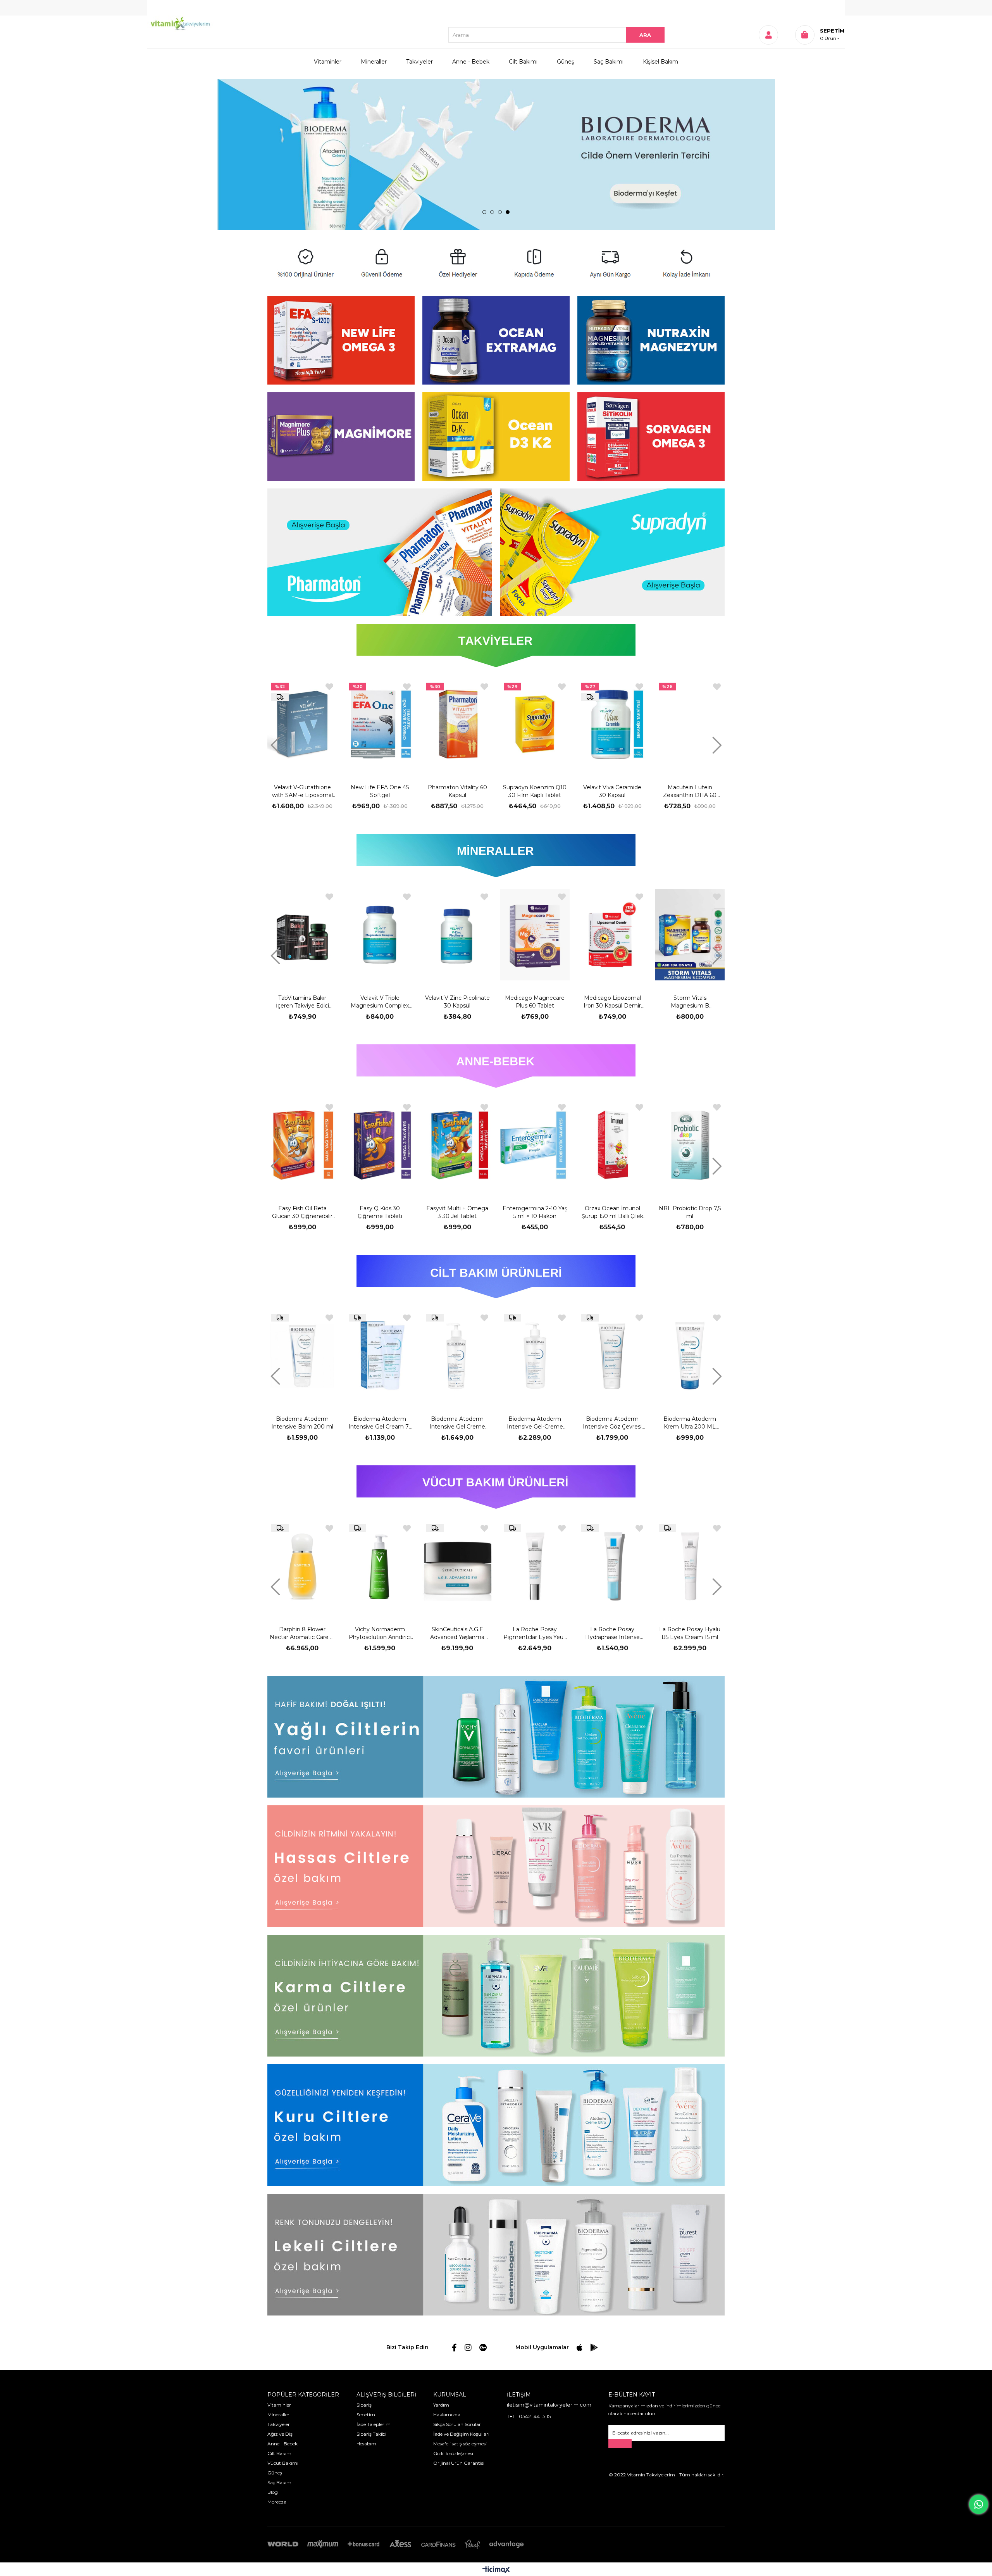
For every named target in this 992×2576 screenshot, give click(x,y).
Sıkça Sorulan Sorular (457, 2424)
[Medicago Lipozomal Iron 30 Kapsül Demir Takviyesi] (380, 935)
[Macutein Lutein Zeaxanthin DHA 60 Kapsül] (535, 725)
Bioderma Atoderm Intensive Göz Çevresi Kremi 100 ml (381, 1423)
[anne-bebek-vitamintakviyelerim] (496, 1066)
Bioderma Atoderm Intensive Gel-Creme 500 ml (303, 1423)
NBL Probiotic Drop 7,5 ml (457, 1212)
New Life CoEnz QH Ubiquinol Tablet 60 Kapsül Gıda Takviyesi (690, 791)
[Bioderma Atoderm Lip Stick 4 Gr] (691, 1356)
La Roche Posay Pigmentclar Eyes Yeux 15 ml (380, 1633)
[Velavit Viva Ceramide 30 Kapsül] (457, 725)
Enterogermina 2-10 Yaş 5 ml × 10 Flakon (302, 1212)
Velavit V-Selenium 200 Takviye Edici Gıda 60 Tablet (690, 1002)
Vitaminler (328, 62)
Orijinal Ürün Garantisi (459, 2463)
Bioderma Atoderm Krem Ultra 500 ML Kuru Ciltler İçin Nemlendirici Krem (536, 1423)
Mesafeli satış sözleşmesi (460, 2444)
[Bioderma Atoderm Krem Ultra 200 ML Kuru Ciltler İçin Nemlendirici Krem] (458, 1356)
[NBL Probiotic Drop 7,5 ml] (457, 1145)
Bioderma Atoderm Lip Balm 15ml (613, 1423)
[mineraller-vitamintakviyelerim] (496, 856)
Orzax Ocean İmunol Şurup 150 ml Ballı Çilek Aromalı (380, 1212)
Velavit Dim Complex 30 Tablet (612, 1002)
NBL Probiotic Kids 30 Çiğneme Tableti (535, 1212)
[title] (341, 340)
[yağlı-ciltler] (496, 1737)
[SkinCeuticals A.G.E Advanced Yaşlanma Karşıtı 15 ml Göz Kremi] (302, 1566)
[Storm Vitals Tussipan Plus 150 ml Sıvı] (612, 725)
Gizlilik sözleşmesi (453, 2453)
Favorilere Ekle (329, 687)
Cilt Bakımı (523, 62)
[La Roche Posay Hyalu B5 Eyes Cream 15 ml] (535, 1566)
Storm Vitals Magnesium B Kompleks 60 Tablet (457, 1002)
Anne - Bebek (471, 62)
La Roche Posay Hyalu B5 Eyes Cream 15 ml (535, 1633)
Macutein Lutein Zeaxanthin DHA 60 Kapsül (535, 791)
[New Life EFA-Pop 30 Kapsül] (690, 1145)
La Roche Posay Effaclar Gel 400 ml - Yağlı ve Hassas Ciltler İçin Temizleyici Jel (612, 1633)
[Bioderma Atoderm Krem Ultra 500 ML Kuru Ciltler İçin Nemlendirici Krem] (536, 1356)
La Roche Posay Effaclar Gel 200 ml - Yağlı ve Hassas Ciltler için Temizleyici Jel (690, 1633)
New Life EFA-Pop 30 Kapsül (690, 1212)
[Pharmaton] (380, 552)
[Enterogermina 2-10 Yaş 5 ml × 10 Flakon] (302, 1145)
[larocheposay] (496, 155)
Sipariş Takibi (371, 2434)
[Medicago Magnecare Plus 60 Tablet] (302, 935)
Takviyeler (419, 62)
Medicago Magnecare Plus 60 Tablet (302, 1002)
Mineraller (374, 62)
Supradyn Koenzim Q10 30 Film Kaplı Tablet (380, 791)
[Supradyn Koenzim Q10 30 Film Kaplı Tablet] (380, 725)
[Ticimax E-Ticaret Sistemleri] (496, 2570)
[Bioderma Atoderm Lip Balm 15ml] (613, 1356)
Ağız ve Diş (280, 2434)
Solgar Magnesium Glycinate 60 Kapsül (535, 1002)
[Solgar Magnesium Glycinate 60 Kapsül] (535, 935)
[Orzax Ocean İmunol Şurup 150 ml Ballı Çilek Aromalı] (380, 1145)
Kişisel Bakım (660, 62)
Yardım (441, 2405)
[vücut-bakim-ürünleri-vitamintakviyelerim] (496, 1487)
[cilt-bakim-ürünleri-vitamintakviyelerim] (496, 1277)
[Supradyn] (612, 552)
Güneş (566, 62)
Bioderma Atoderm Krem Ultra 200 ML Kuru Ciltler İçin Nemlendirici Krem (458, 1423)
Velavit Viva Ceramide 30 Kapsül (457, 791)
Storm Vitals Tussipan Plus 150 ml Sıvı (612, 791)
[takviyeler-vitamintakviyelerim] (496, 645)
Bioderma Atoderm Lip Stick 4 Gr (690, 1423)
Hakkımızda (447, 2415)
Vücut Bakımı (283, 2463)
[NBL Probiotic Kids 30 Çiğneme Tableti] (535, 1145)
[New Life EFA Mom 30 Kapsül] (612, 1145)
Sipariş (364, 2405)
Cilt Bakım (279, 2453)
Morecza (277, 2502)
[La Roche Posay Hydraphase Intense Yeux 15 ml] (457, 1566)
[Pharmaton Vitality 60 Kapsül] (302, 725)
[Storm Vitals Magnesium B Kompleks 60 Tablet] (457, 935)
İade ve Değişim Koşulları (461, 2434)
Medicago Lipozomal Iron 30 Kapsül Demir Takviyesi (380, 1002)
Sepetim (366, 2415)
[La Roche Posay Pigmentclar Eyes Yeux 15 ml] (380, 1566)
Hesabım (366, 2444)
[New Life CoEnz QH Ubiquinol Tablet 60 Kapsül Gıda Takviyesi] (690, 725)
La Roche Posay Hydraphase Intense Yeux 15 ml (457, 1633)
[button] (484, 212)
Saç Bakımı (609, 62)
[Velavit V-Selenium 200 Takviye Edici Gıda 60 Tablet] (690, 935)
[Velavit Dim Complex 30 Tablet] (612, 935)
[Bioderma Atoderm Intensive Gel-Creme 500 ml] (303, 1356)
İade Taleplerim (374, 2424)
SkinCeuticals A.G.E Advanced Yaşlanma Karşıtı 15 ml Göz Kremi (302, 1633)
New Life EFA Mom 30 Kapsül (612, 1212)
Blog (273, 2492)
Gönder (620, 2444)
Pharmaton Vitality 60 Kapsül (302, 791)
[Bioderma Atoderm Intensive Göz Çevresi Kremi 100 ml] (381, 1356)
